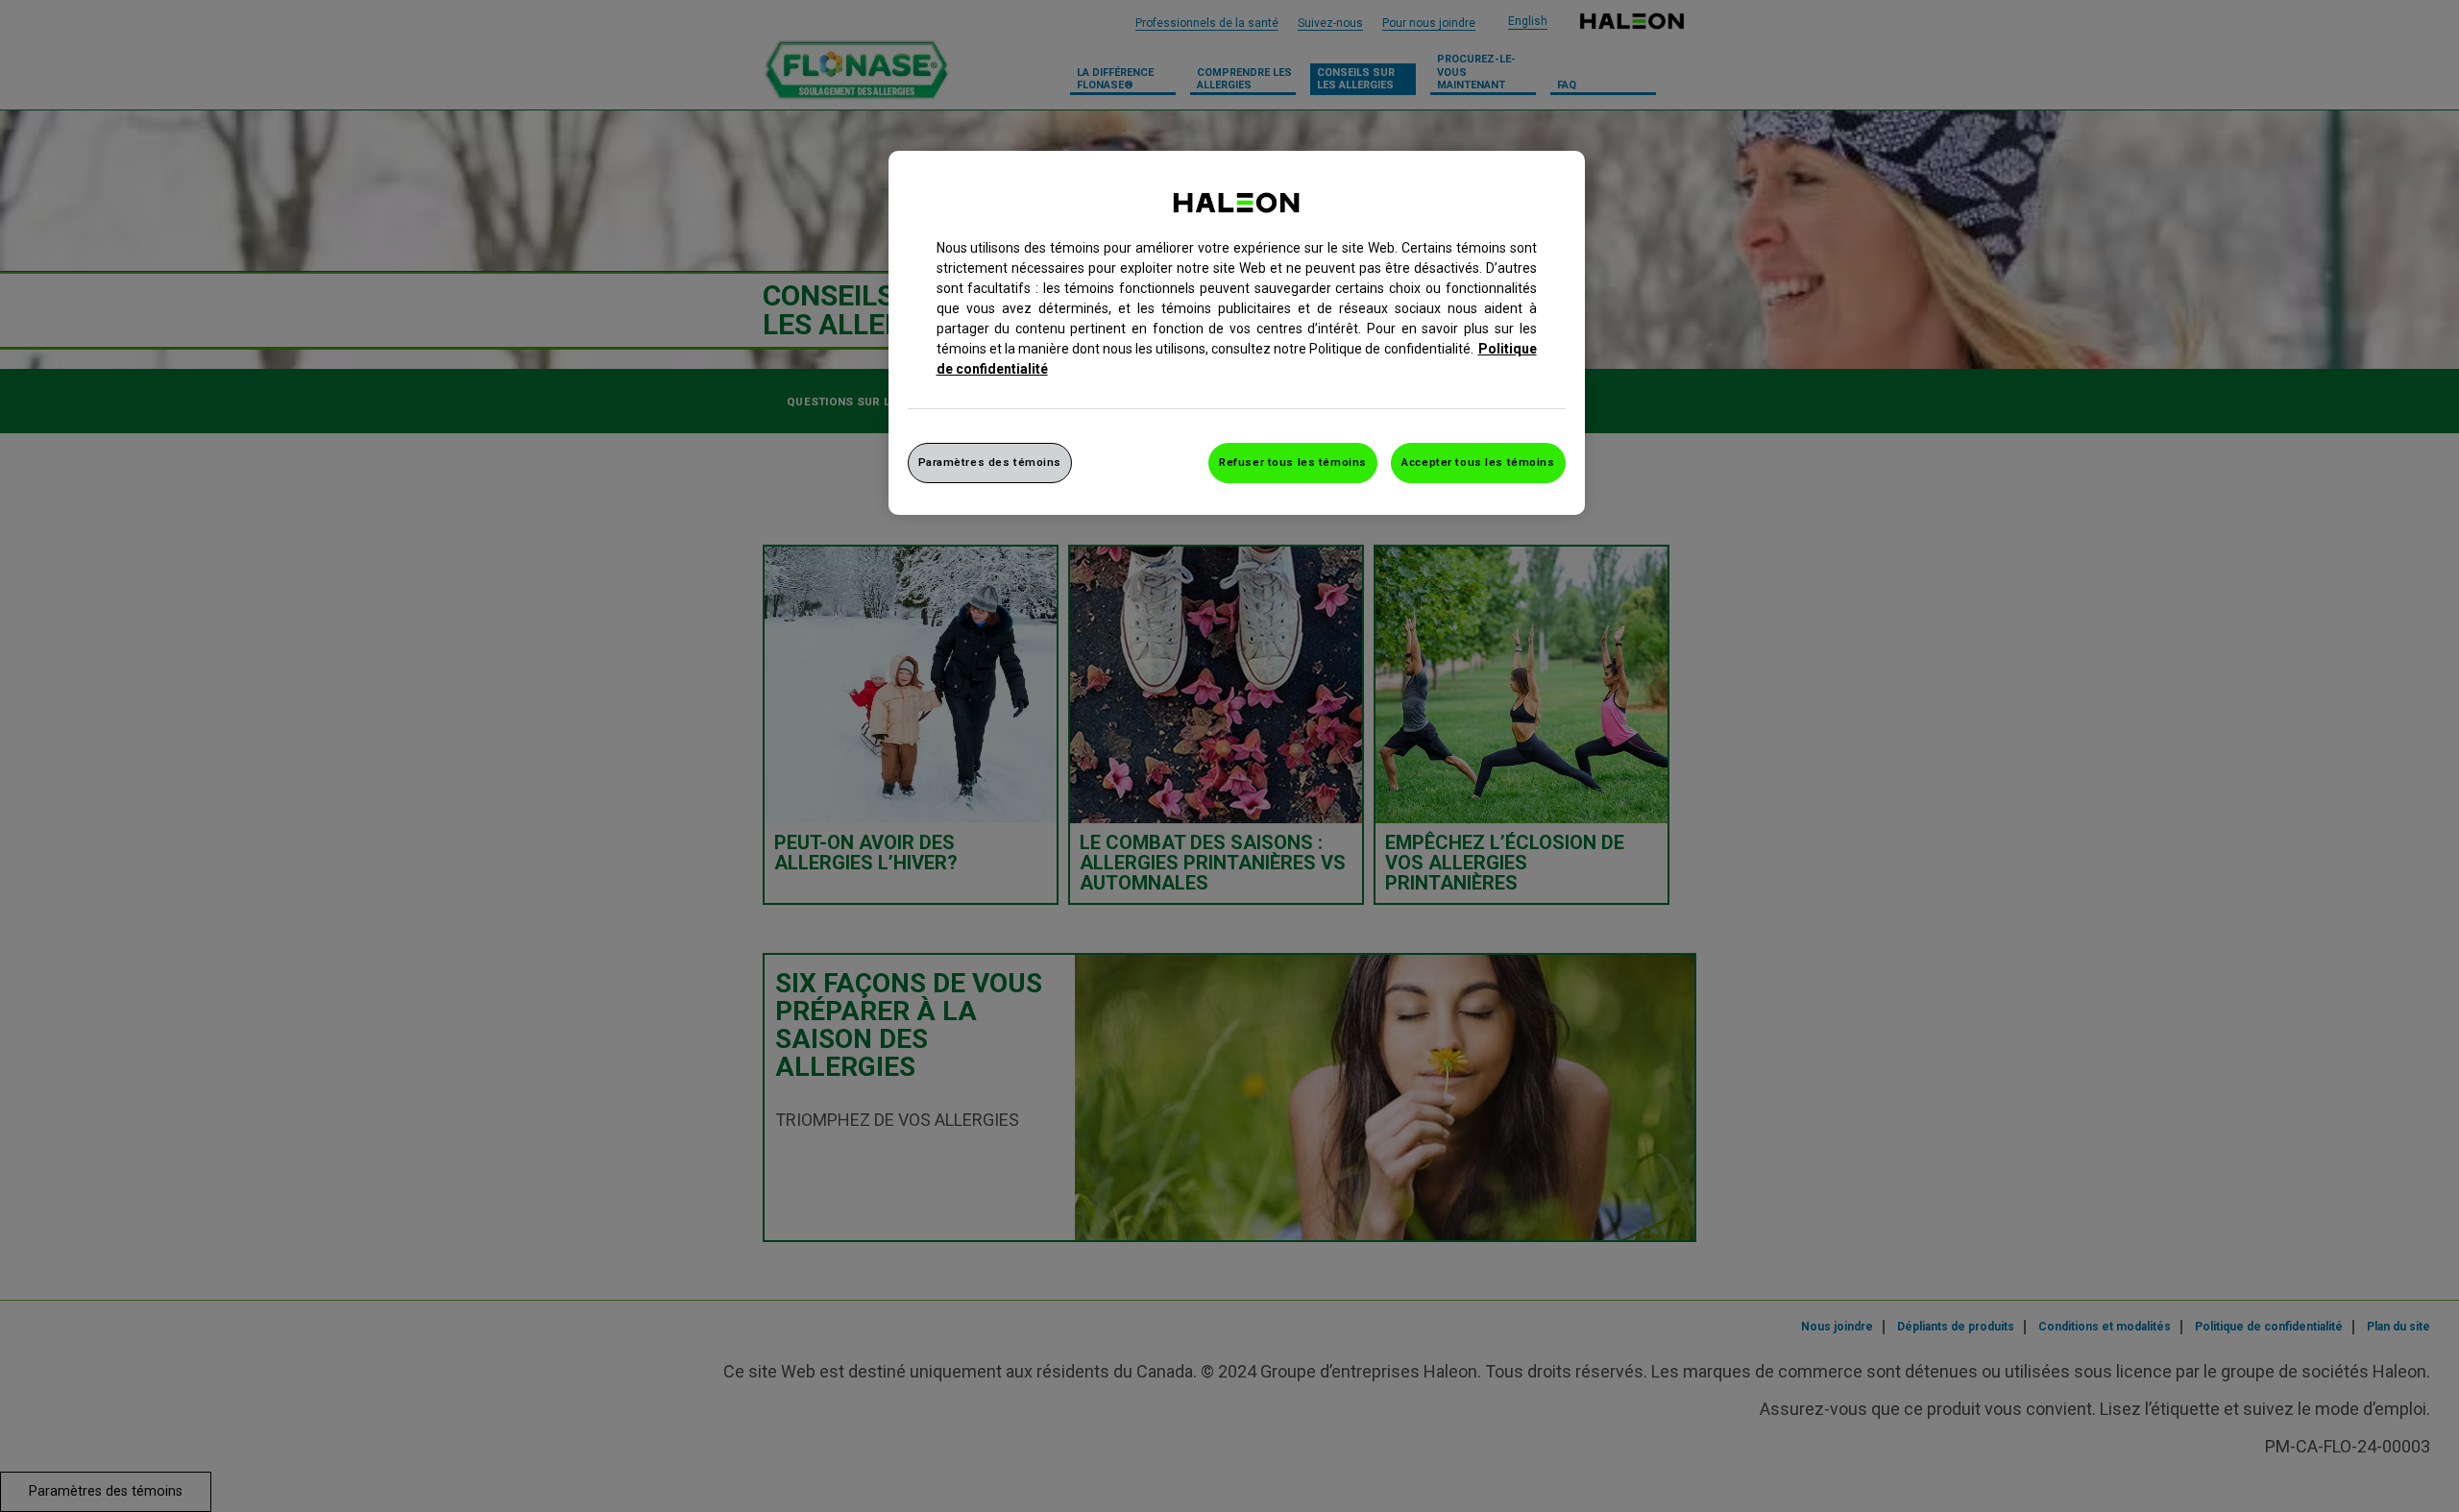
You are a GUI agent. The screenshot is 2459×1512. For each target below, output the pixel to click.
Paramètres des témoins (990, 462)
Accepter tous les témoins (1478, 462)
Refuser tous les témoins (1293, 462)
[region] (1237, 333)
